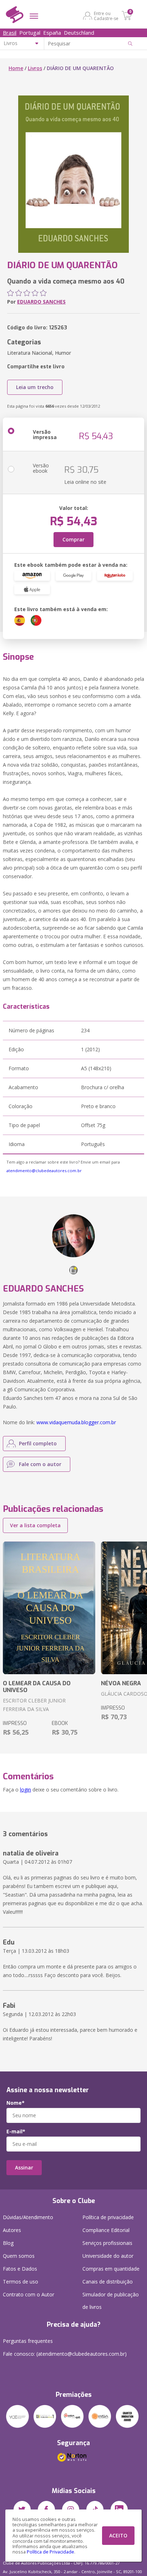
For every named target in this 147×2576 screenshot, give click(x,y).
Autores (12, 2230)
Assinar (24, 2167)
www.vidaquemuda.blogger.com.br (76, 1422)
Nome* (16, 2103)
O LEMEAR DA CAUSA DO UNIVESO (37, 1687)
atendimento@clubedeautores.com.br (44, 1171)
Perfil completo (38, 1443)
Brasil (10, 33)
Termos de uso (21, 2282)
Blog (8, 2243)
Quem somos (19, 2256)
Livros (35, 68)
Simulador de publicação (111, 2301)
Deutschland (79, 33)
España (52, 33)
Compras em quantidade (111, 2269)
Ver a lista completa (35, 1525)
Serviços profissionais (107, 2243)
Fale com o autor (40, 1464)
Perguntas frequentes (28, 2341)
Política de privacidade (108, 2217)
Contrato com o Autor (29, 2294)
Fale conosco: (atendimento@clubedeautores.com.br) (65, 2354)
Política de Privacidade (50, 2552)
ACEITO (118, 2535)
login (26, 1790)
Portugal (30, 33)
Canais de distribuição (108, 2282)
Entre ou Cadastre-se (106, 16)
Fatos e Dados (20, 2269)
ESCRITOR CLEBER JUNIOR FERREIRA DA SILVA (34, 1705)
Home (16, 68)
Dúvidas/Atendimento (28, 2217)
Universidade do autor (108, 2256)
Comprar (73, 539)
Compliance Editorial (106, 2230)
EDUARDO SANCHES (41, 302)
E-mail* (16, 2132)
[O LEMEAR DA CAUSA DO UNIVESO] (49, 1608)
